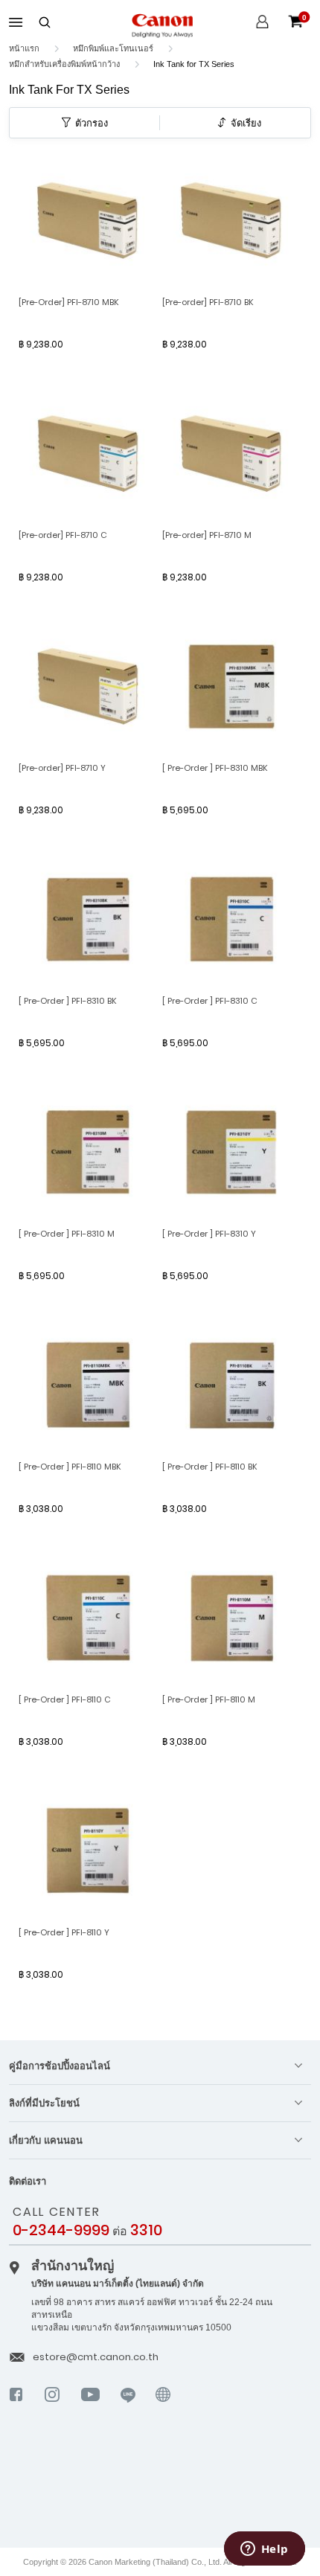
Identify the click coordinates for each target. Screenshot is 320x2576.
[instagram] (52, 2407)
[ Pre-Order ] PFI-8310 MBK (215, 768)
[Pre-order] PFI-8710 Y (62, 768)
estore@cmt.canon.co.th (96, 2357)
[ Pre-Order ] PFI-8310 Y (209, 1234)
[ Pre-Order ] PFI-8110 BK (210, 1467)
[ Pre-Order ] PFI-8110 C (65, 1699)
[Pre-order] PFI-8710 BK (208, 302)
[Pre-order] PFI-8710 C (63, 535)
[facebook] (17, 2407)
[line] (128, 2407)
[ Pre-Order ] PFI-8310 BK (68, 1001)
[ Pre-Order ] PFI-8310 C (210, 1001)
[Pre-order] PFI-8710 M (207, 535)
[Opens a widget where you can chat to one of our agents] (264, 2550)
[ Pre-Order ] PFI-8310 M (67, 1234)
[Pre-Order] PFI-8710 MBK (69, 302)
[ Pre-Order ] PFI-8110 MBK (70, 1467)
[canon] (163, 2415)
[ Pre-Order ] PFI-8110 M (209, 1699)
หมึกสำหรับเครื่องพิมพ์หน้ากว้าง (65, 64)
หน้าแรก (25, 48)
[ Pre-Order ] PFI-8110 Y (64, 1932)
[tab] (160, 2066)
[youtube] (91, 2407)
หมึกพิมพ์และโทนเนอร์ (114, 48)
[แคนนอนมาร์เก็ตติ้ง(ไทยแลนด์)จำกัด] (137, 2487)
